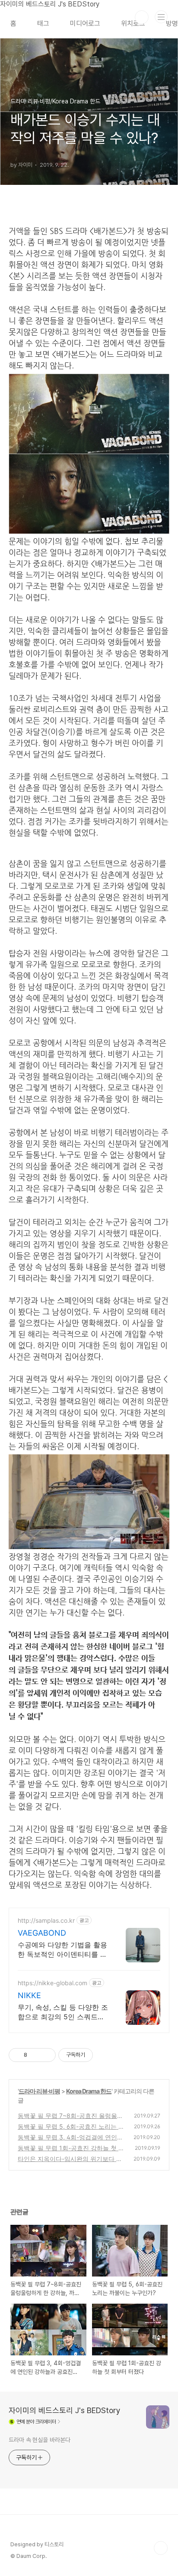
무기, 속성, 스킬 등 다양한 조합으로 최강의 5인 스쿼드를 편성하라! (63, 2012)
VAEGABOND (42, 1933)
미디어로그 (85, 23)
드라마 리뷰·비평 (39, 2091)
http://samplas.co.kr (46, 1920)
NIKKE (29, 1995)
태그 (43, 23)
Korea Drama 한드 (89, 2091)
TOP (161, 2548)
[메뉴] (161, 17)
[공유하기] (35, 2055)
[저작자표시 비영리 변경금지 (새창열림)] (105, 2055)
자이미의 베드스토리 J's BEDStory (65, 2410)
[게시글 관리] (46, 2055)
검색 (142, 17)
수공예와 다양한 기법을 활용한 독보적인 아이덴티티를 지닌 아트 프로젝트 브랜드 (62, 1950)
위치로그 (133, 23)
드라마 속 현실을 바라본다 (40, 2440)
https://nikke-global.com (52, 1983)
